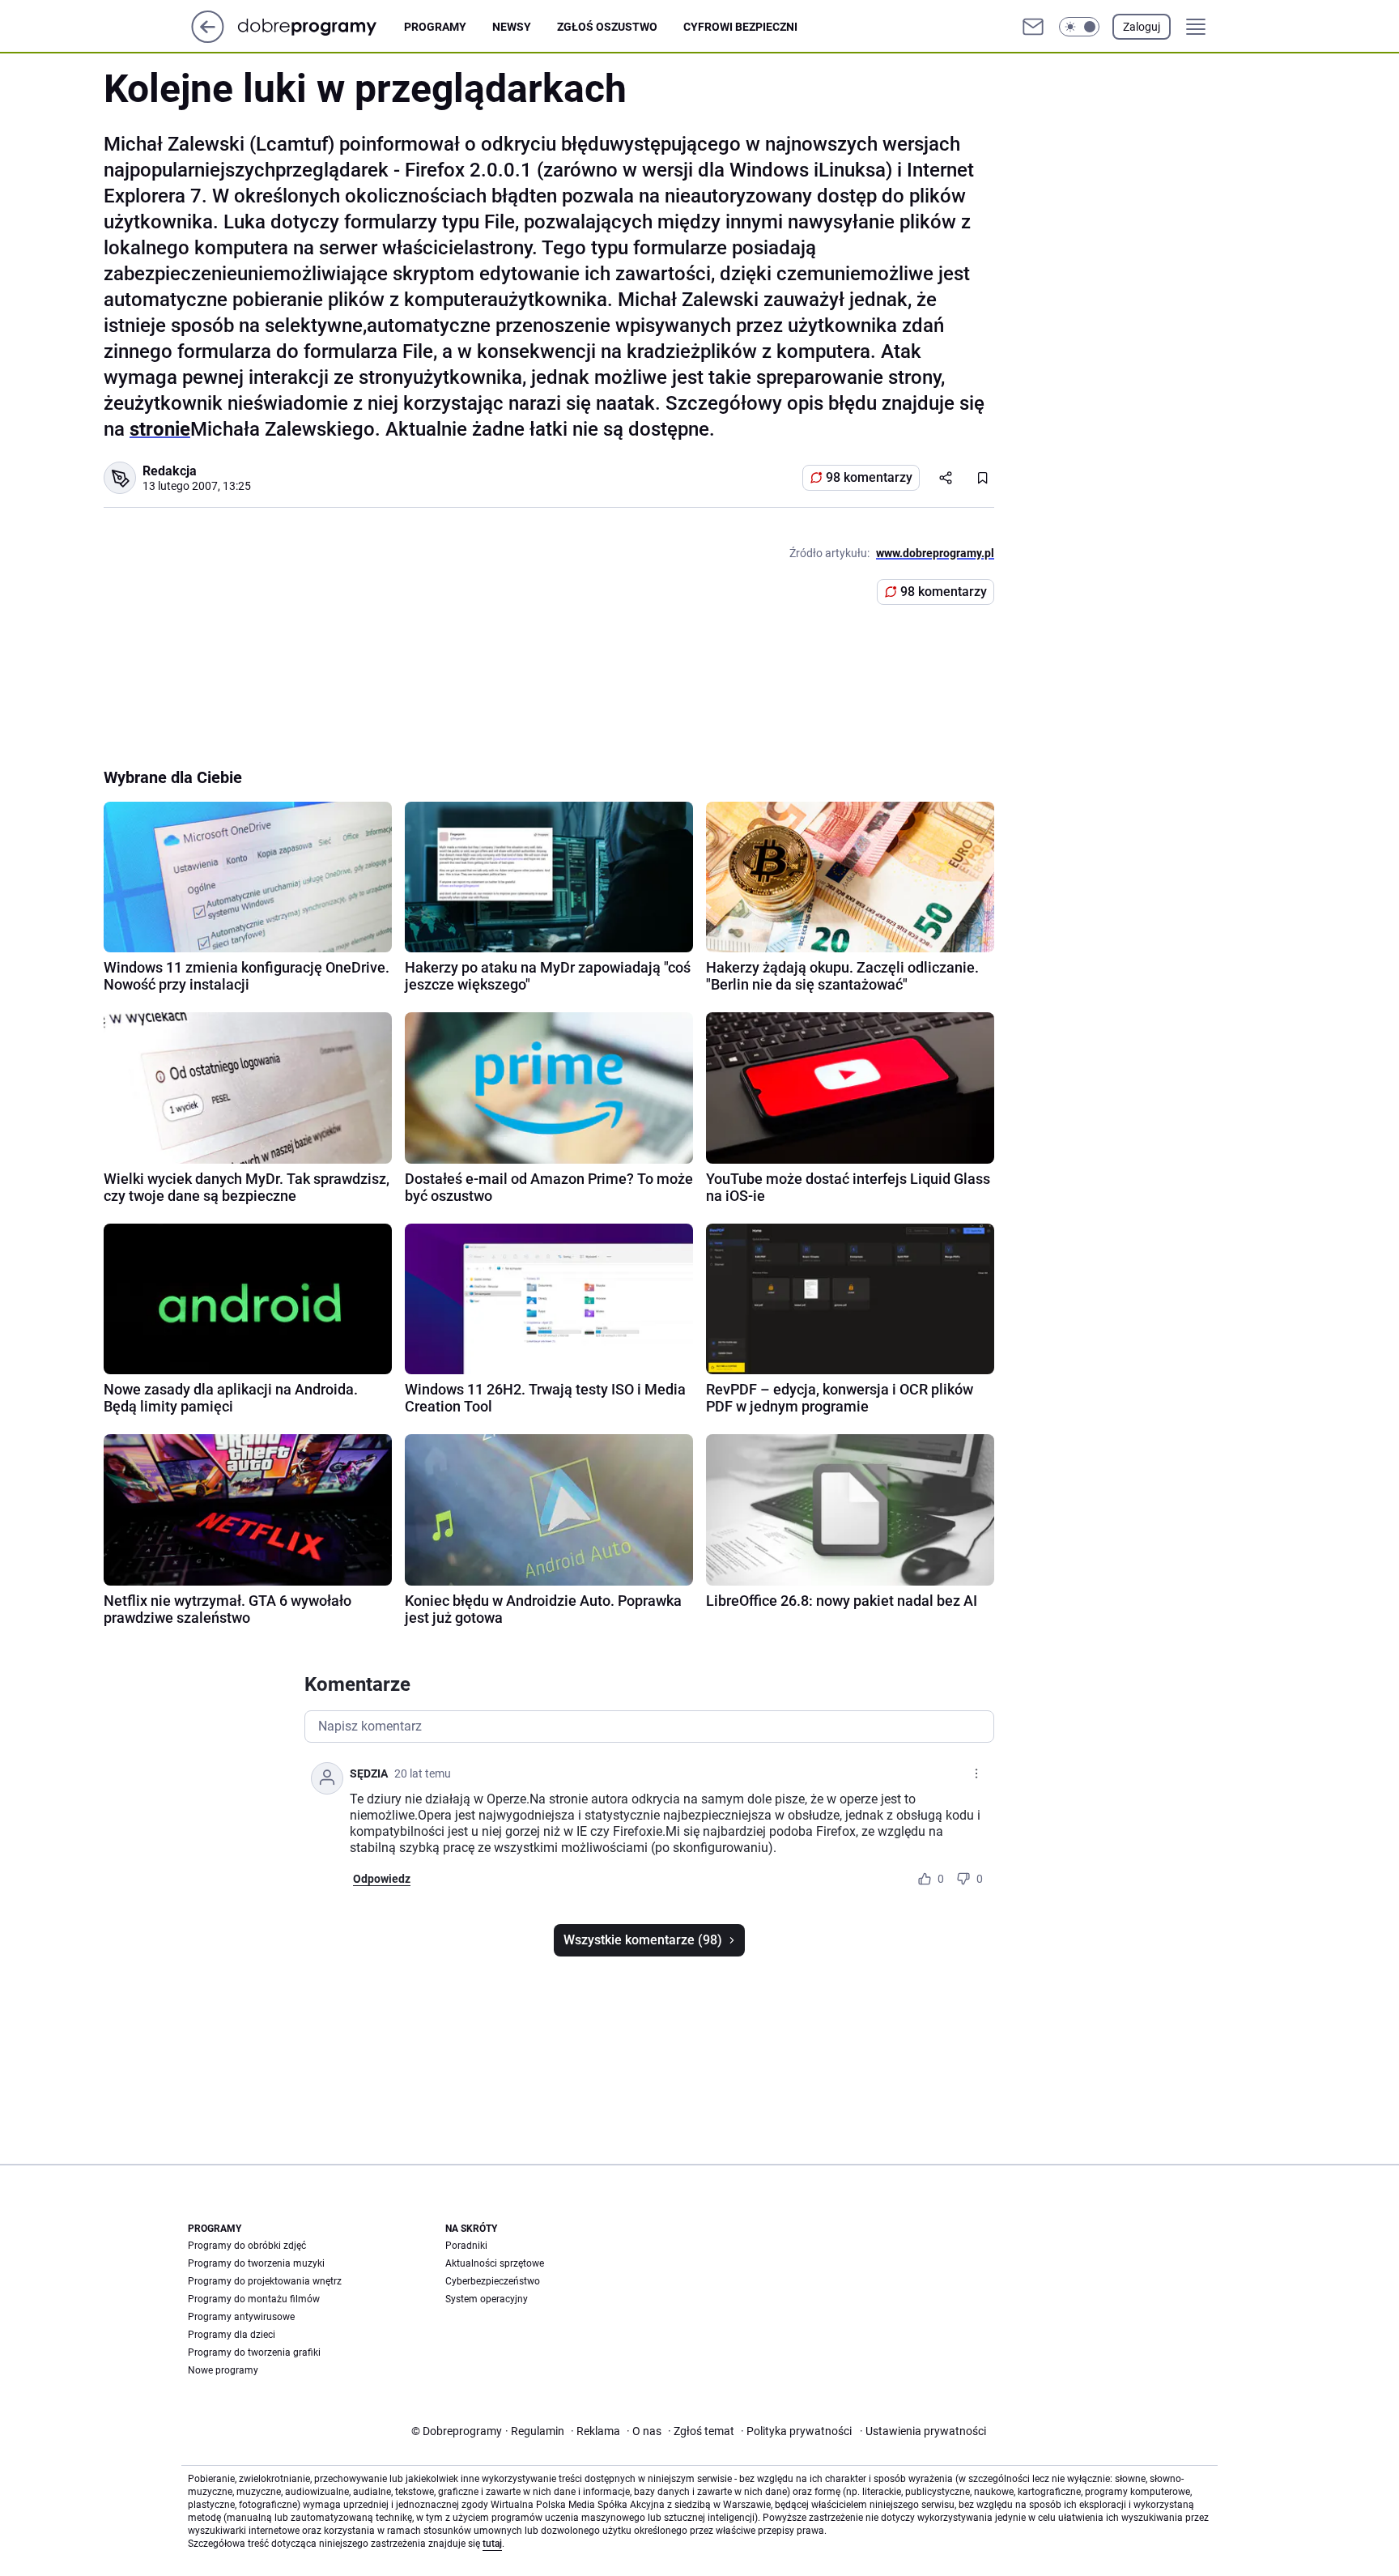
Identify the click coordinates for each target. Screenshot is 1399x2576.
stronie (160, 429)
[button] (1079, 27)
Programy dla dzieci (232, 2335)
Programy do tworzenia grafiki (254, 2352)
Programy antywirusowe (241, 2317)
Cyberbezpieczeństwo (493, 2281)
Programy (435, 27)
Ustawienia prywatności (923, 2431)
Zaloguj (1142, 27)
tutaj (492, 2544)
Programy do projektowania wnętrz (265, 2281)
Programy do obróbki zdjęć (247, 2246)
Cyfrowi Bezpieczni (740, 27)
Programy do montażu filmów (254, 2299)
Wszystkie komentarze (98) (643, 1940)
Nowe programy (223, 2370)
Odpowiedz (382, 1879)
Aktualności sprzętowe (495, 2263)
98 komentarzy (869, 477)
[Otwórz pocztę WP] (1033, 27)
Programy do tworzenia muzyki (256, 2263)
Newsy (512, 27)
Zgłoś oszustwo (607, 27)
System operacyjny (487, 2299)
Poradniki (466, 2246)
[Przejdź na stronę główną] (208, 38)
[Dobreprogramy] (320, 26)
